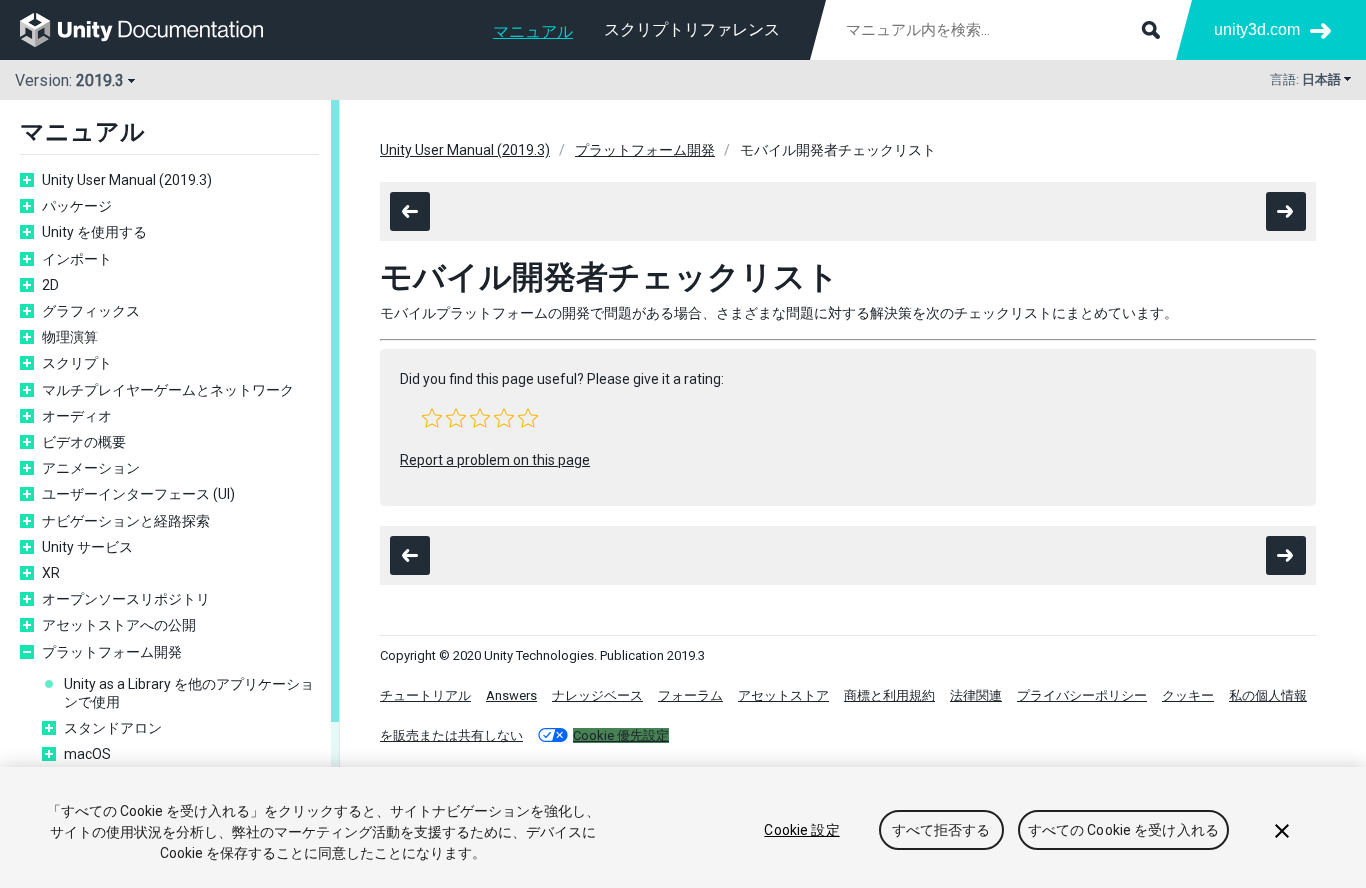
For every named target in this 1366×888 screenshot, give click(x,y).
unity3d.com (1257, 29)
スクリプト (77, 363)
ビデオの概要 (84, 442)
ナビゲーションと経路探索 (126, 521)
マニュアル (533, 31)
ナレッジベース (597, 695)
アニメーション (91, 468)
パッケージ (77, 206)
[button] (432, 418)
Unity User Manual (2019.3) (127, 180)
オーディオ (77, 416)
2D (50, 285)
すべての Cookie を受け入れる (1124, 830)
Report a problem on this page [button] (495, 460)
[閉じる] (1282, 831)
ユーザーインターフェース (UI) (138, 494)
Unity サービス (87, 547)
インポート (77, 259)
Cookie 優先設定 (621, 735)
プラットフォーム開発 (112, 652)
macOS (87, 754)
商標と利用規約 (889, 695)
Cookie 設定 (801, 830)
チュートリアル (425, 695)
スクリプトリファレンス (692, 29)
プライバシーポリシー (1082, 695)
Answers (511, 695)
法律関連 (976, 695)
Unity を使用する (94, 232)
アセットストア (783, 695)
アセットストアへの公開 (119, 625)
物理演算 (70, 337)
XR (51, 573)
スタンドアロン (113, 728)
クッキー (1188, 695)
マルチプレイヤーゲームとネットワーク (168, 390)
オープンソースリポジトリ (126, 599)
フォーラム (690, 695)
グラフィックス (91, 311)
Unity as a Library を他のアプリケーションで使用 (189, 693)
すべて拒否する (941, 830)
